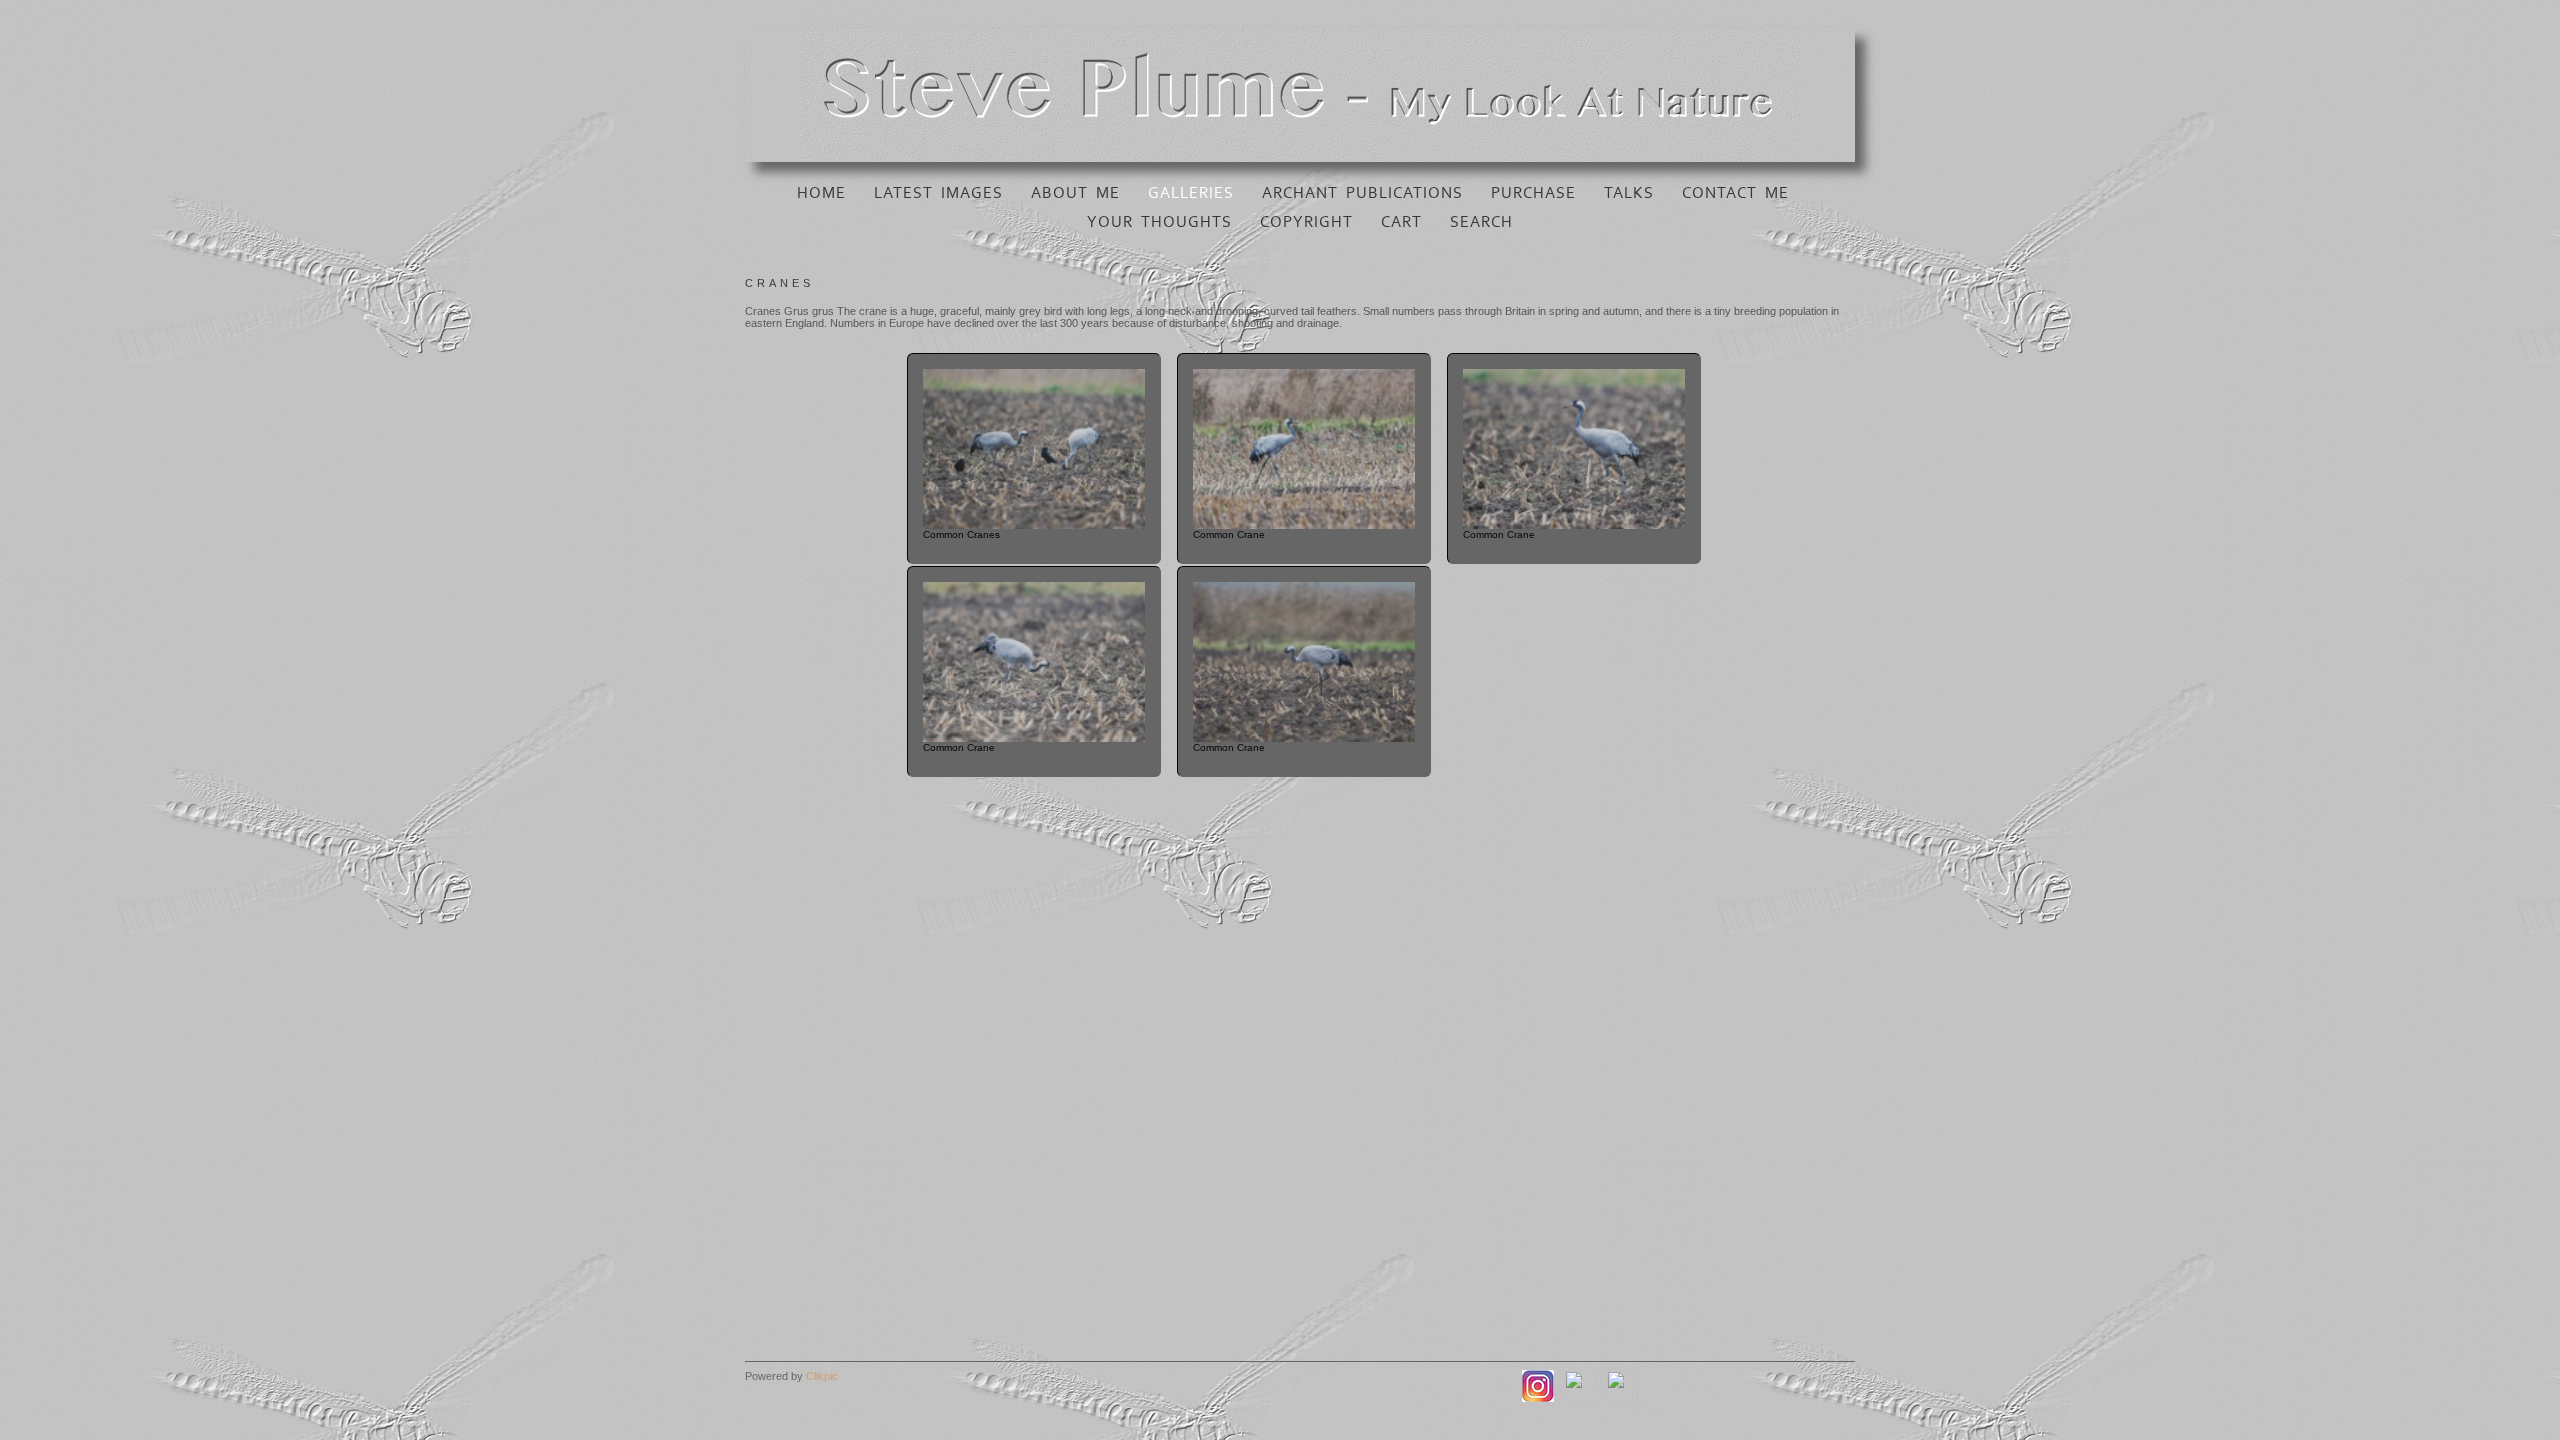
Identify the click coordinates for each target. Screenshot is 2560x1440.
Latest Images (938, 193)
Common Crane (1229, 534)
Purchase (1533, 193)
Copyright (1306, 222)
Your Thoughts (1159, 222)
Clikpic (822, 1376)
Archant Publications (1362, 193)
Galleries (1191, 193)
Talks (1629, 193)
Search (1481, 222)
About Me (1075, 193)
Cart (1401, 222)
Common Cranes (961, 534)
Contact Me (1735, 193)
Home (821, 193)
